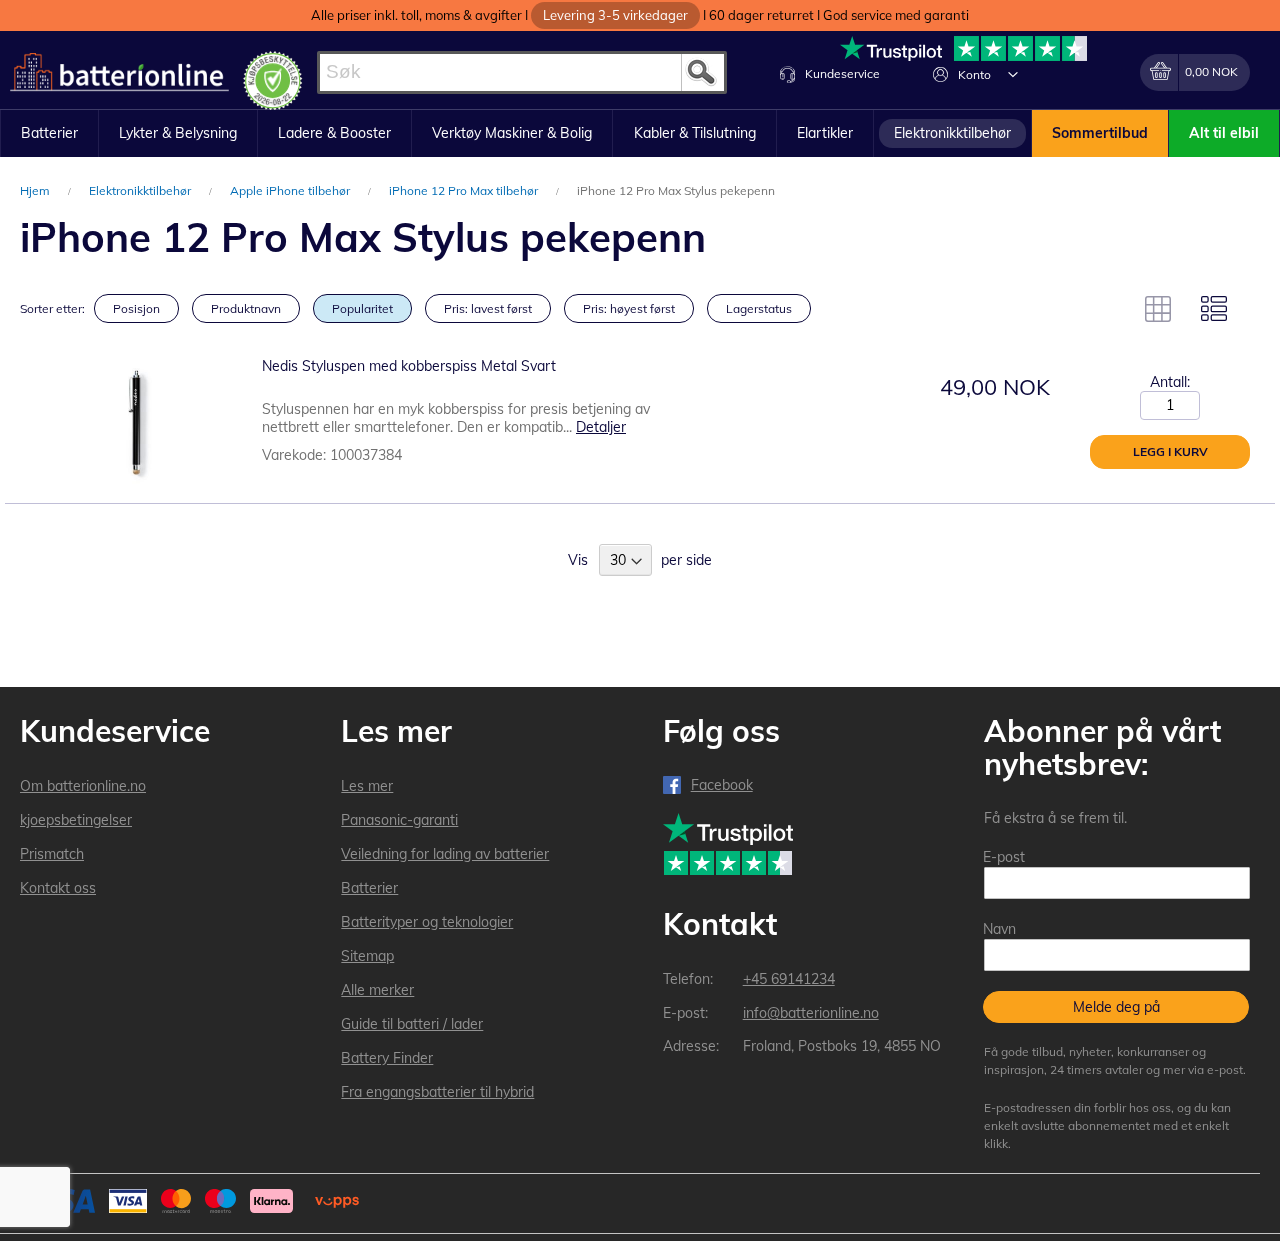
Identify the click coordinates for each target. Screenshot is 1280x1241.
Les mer (367, 786)
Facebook (722, 785)
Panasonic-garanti (399, 820)
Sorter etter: (52, 308)
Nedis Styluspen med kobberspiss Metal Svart (409, 366)
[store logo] (119, 72)
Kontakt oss (58, 888)
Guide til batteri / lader (412, 1024)
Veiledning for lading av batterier (445, 854)
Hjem (36, 190)
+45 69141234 (789, 979)
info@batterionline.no (811, 1013)
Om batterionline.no (83, 786)
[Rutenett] (1158, 309)
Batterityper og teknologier (427, 922)
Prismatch (52, 854)
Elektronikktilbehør (141, 190)
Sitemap (367, 956)
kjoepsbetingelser (76, 820)
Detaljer (601, 427)
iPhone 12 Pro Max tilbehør (465, 190)
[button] (1013, 74)
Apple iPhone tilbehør (291, 190)
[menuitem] (49, 134)
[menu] (640, 134)
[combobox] (522, 72)
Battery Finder (387, 1058)
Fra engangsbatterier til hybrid (437, 1092)
